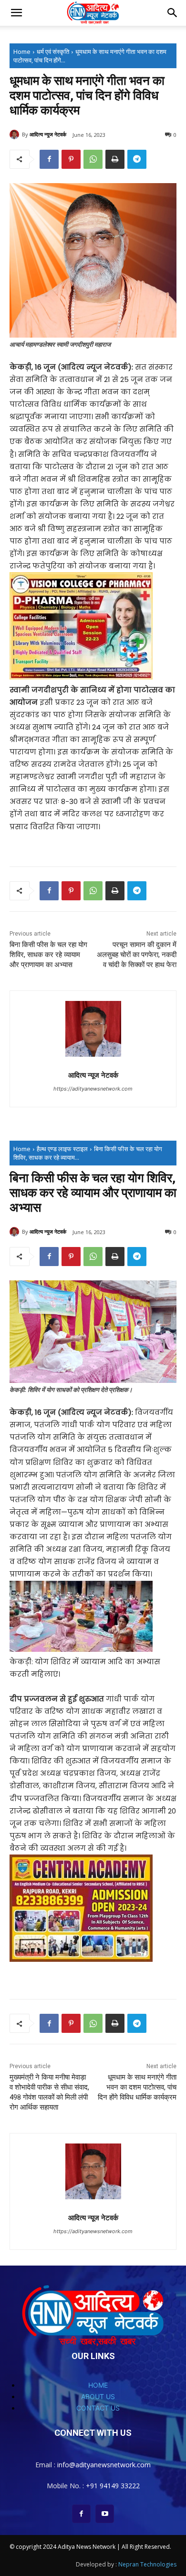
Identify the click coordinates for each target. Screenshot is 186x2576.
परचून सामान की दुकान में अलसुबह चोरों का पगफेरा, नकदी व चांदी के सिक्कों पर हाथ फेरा (137, 955)
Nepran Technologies (147, 2564)
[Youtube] (105, 2514)
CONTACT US (98, 2408)
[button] (16, 13)
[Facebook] (49, 159)
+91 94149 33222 (113, 2486)
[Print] (115, 159)
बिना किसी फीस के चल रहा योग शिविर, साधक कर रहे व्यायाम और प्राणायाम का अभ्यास (48, 955)
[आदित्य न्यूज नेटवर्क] (16, 134)
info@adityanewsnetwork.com (104, 2465)
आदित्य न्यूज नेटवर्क (48, 134)
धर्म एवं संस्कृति (53, 52)
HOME (98, 2385)
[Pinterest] (71, 159)
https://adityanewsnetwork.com (93, 1089)
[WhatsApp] (93, 159)
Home (22, 52)
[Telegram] (137, 159)
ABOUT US (98, 2396)
